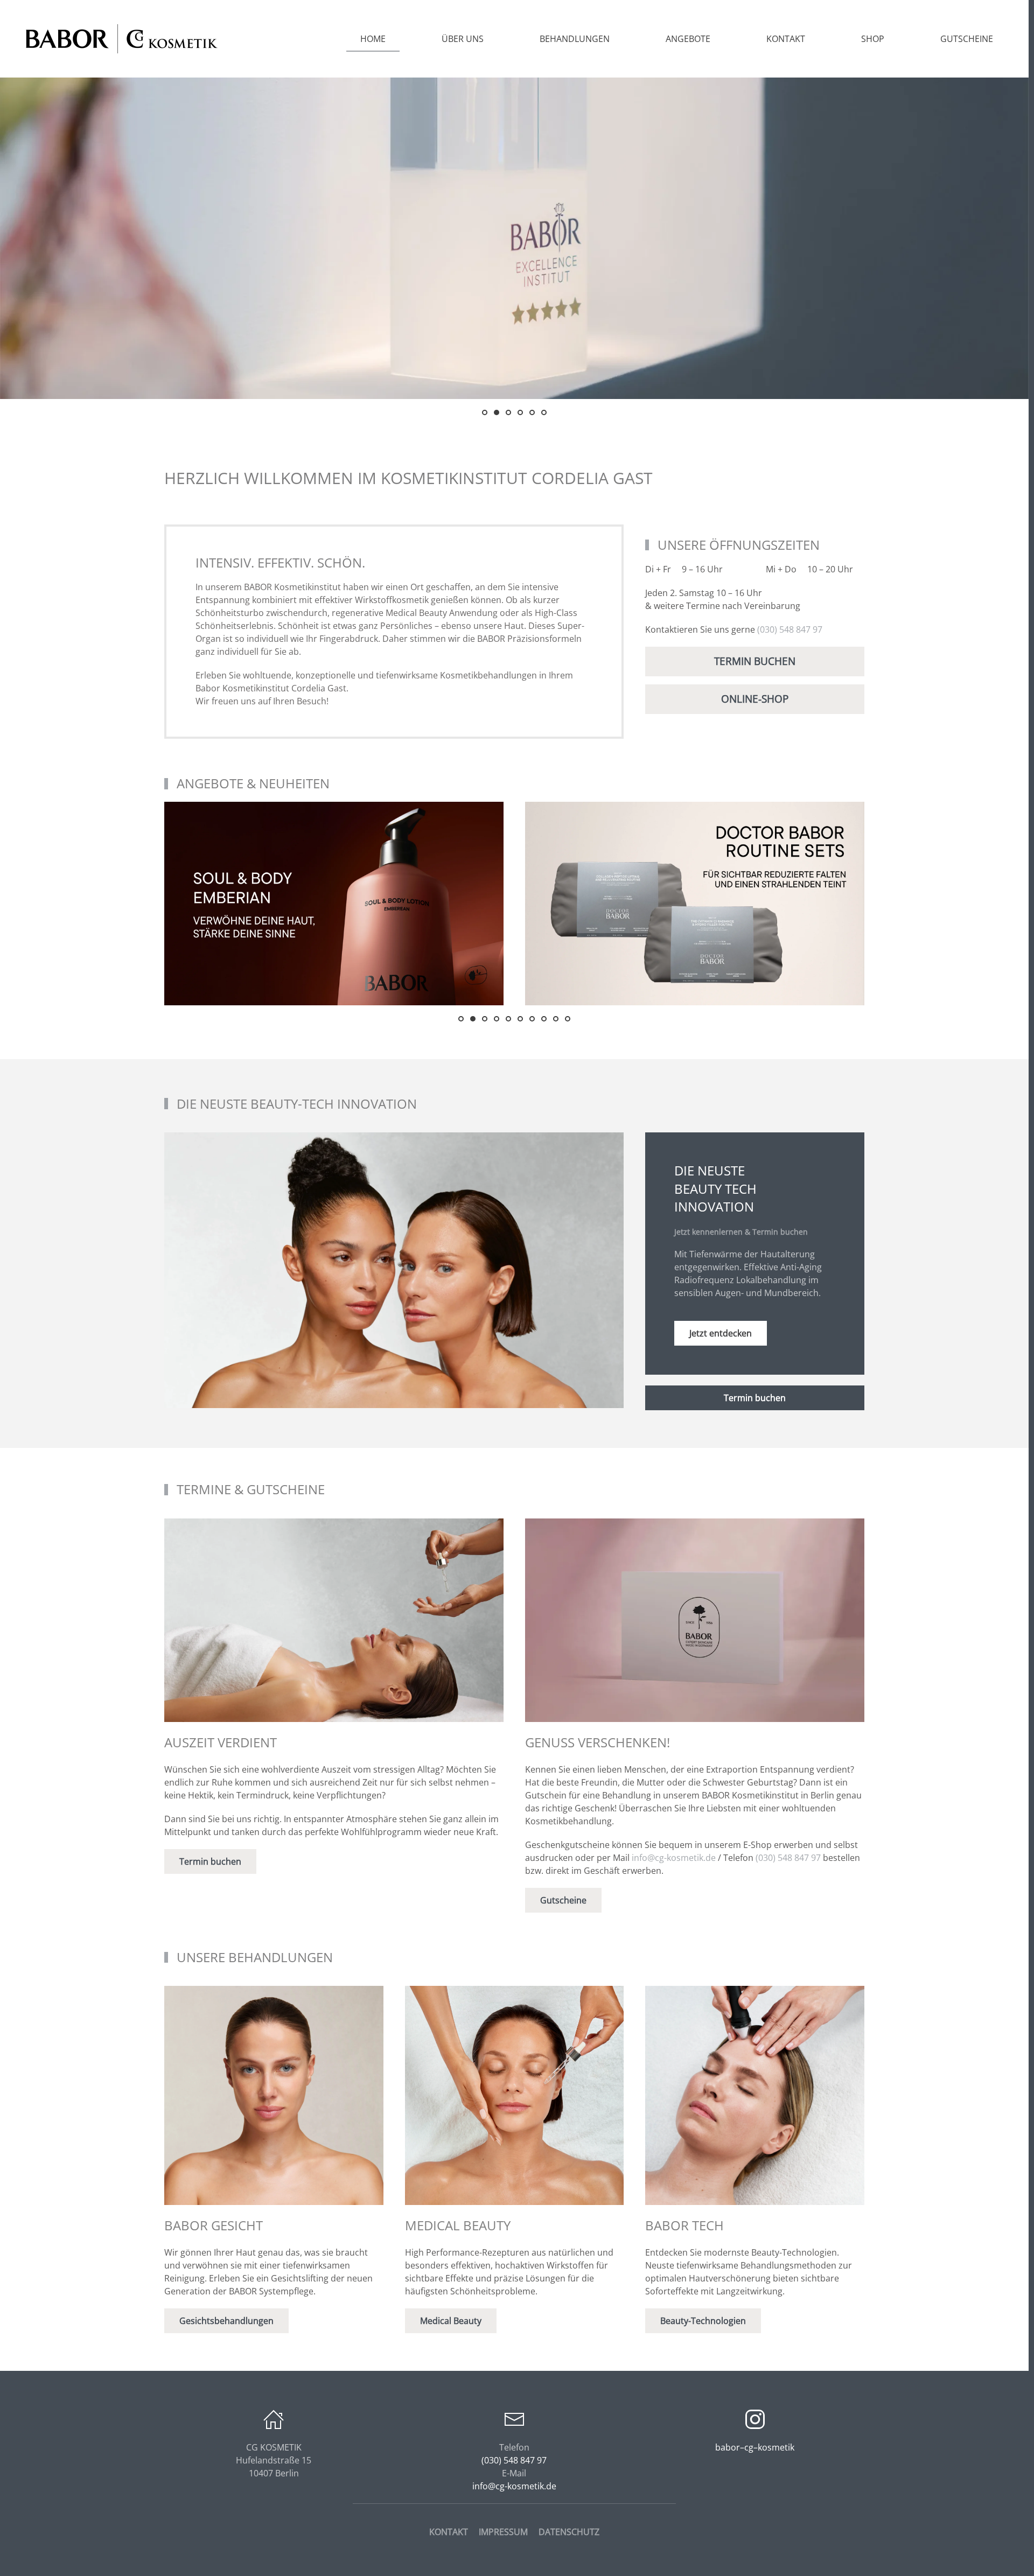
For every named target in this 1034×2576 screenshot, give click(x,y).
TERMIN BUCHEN (755, 661)
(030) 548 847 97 (790, 629)
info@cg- (674, 1858)
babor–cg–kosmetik (755, 2447)
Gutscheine (967, 39)
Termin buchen (755, 1398)
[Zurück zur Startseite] (121, 39)
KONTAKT (449, 2532)
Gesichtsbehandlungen (226, 2321)
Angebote (688, 39)
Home (373, 39)
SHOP (873, 39)
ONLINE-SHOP (755, 699)
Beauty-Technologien (703, 2321)
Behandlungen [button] (575, 39)
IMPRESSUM (503, 2532)
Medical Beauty (451, 2321)
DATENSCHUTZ (569, 2532)
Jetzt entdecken (721, 1333)
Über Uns (463, 39)
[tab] (485, 412)
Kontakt (786, 39)
